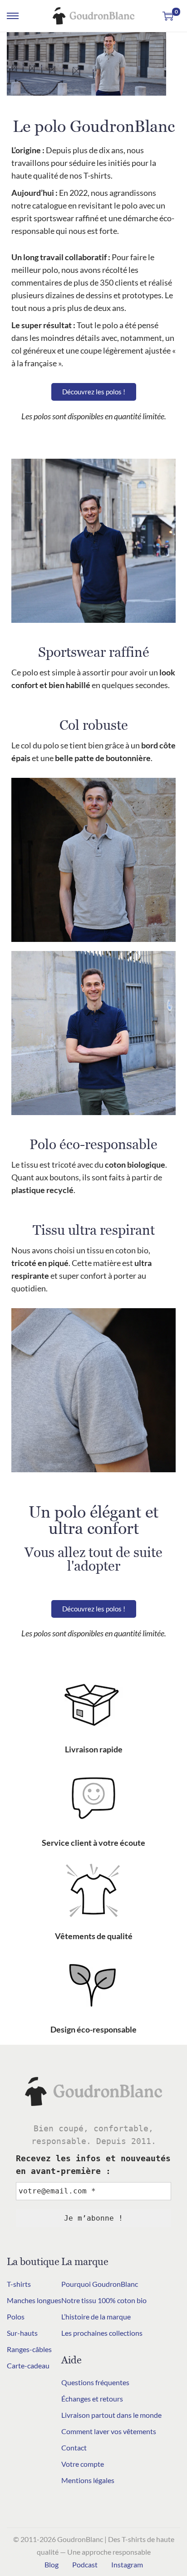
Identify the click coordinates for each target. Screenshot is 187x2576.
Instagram (127, 2564)
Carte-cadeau (28, 2365)
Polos (16, 2316)
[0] (168, 16)
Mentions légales (88, 2480)
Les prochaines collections (102, 2333)
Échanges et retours (92, 2399)
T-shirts (19, 2284)
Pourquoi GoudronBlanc (100, 2284)
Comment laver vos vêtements (109, 2431)
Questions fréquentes (95, 2382)
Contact (74, 2447)
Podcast (85, 2564)
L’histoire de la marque (96, 2316)
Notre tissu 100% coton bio (104, 2300)
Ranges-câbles (29, 2349)
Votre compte (83, 2464)
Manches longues (34, 2300)
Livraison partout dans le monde (111, 2415)
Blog (52, 2564)
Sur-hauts (22, 2333)
